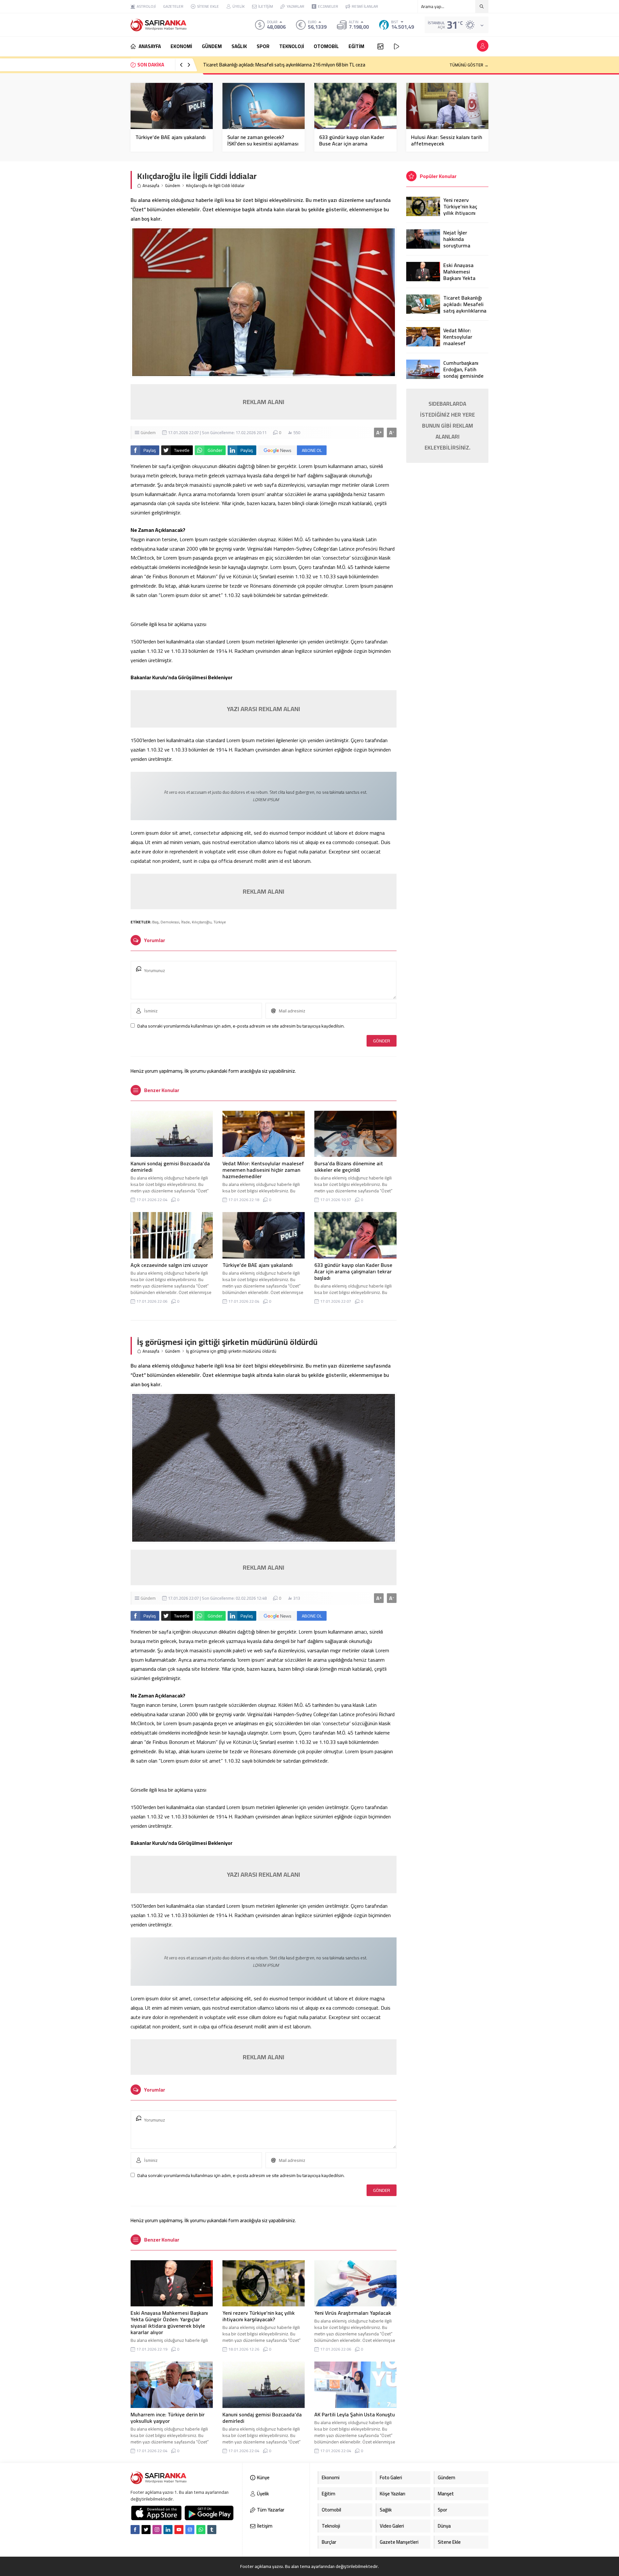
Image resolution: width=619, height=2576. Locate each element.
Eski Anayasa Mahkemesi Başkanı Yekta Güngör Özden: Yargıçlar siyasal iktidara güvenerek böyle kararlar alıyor (169, 2322)
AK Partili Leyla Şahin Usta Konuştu (355, 2414)
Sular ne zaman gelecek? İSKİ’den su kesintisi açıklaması (263, 140)
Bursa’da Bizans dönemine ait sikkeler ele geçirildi (349, 1167)
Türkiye (220, 922)
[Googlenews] (190, 2530)
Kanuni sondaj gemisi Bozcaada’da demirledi (170, 1167)
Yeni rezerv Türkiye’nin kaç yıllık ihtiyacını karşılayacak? (259, 2316)
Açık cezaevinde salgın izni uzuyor (169, 1265)
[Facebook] (135, 2530)
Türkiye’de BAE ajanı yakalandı (171, 137)
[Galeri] (380, 46)
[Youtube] (179, 2530)
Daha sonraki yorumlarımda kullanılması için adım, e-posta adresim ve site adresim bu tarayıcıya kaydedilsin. (241, 1026)
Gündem (173, 186)
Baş (155, 922)
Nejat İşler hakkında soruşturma (457, 239)
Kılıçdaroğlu (202, 922)
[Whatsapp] (201, 2530)
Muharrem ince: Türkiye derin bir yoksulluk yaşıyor (168, 2418)
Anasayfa (151, 186)
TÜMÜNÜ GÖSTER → (469, 65)
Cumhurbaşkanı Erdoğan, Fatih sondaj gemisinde (463, 369)
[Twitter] (146, 2530)
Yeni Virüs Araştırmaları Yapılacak (353, 2313)
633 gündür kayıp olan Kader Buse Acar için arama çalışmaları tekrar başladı (352, 144)
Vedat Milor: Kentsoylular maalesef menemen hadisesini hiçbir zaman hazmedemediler (263, 1170)
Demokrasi (170, 922)
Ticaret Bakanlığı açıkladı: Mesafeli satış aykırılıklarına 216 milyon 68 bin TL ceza (284, 65)
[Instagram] (157, 2530)
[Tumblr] (212, 2530)
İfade (186, 922)
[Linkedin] (168, 2530)
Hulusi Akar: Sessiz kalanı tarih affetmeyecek (447, 140)
